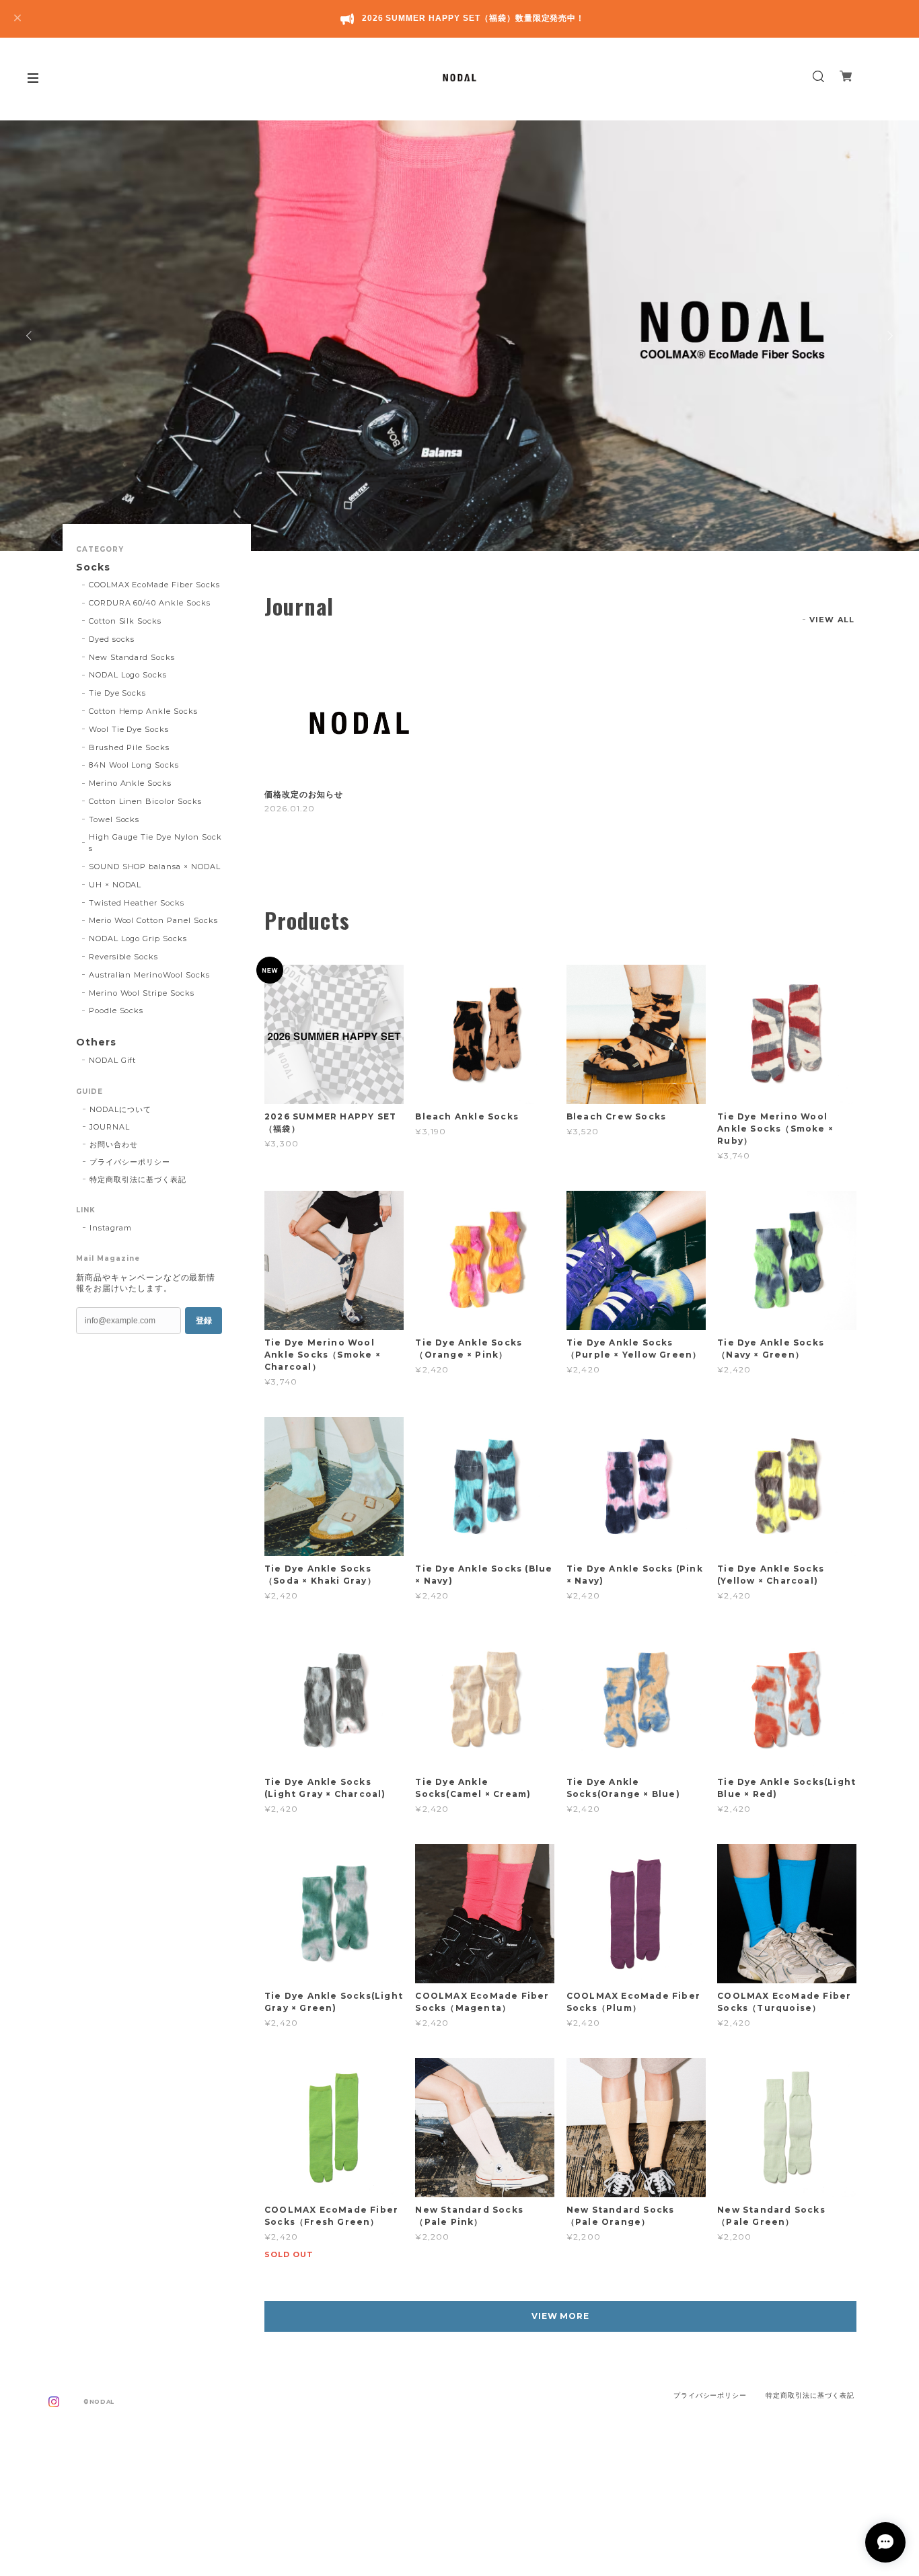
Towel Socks (114, 819)
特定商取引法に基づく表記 (138, 1179)
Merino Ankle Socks (130, 783)
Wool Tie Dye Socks (129, 729)
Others (96, 1042)
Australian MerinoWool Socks (149, 975)
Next (889, 336)
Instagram (111, 1228)
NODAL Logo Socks (128, 675)
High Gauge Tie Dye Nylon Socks (155, 843)
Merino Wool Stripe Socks (142, 993)
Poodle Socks (116, 1010)
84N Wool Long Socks (134, 765)
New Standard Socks (132, 657)
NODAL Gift (113, 1060)
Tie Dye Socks (117, 693)
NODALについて (120, 1109)
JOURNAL (110, 1127)
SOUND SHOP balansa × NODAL (155, 867)
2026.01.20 (290, 808)
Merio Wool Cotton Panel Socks (153, 920)
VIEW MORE (561, 2316)
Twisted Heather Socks (137, 903)
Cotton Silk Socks (125, 621)
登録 (204, 1321)
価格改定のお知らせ (304, 795)
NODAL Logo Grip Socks (138, 939)
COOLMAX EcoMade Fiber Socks (154, 585)
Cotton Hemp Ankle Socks (143, 711)
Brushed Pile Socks (129, 747)
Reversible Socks (123, 957)
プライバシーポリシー (130, 1162)
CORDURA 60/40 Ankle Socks (150, 603)
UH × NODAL (115, 885)
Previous (30, 336)
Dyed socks (112, 639)
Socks (93, 567)
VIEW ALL (832, 620)
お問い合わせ (114, 1144)
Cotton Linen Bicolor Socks (145, 801)
